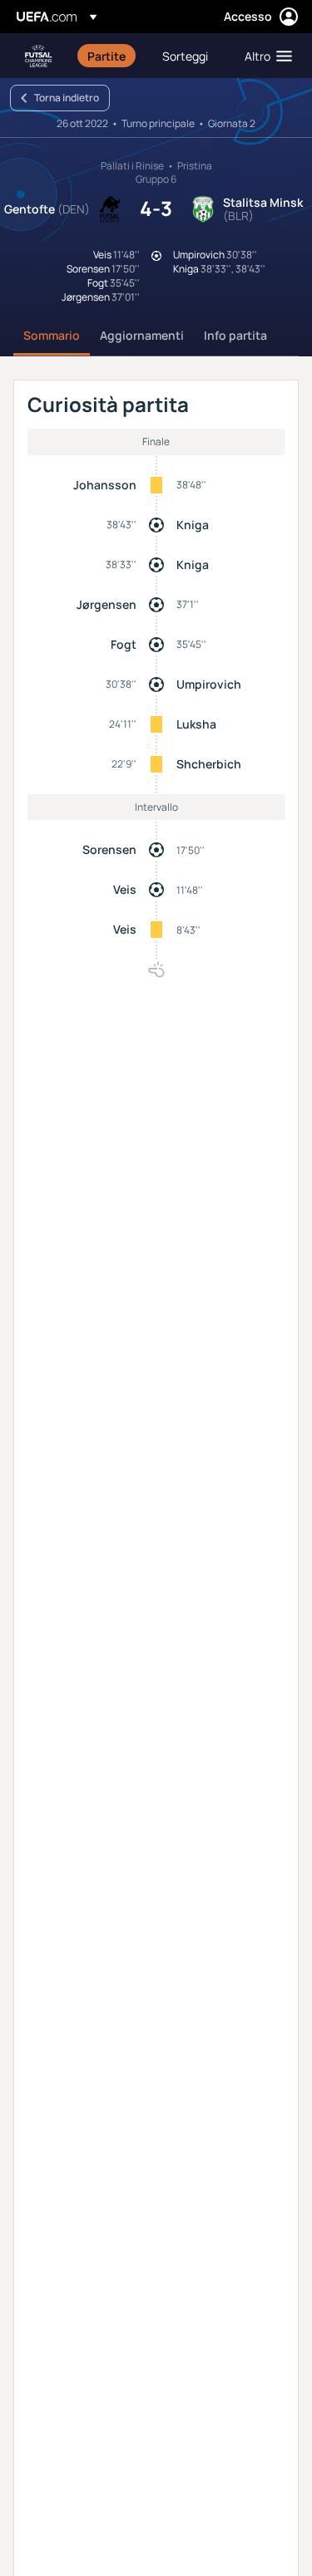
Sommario (52, 335)
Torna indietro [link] (67, 98)
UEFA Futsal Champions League (38, 56)
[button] (265, 56)
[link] (106, 56)
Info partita (235, 335)
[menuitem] (111, 56)
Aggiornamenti (142, 335)
